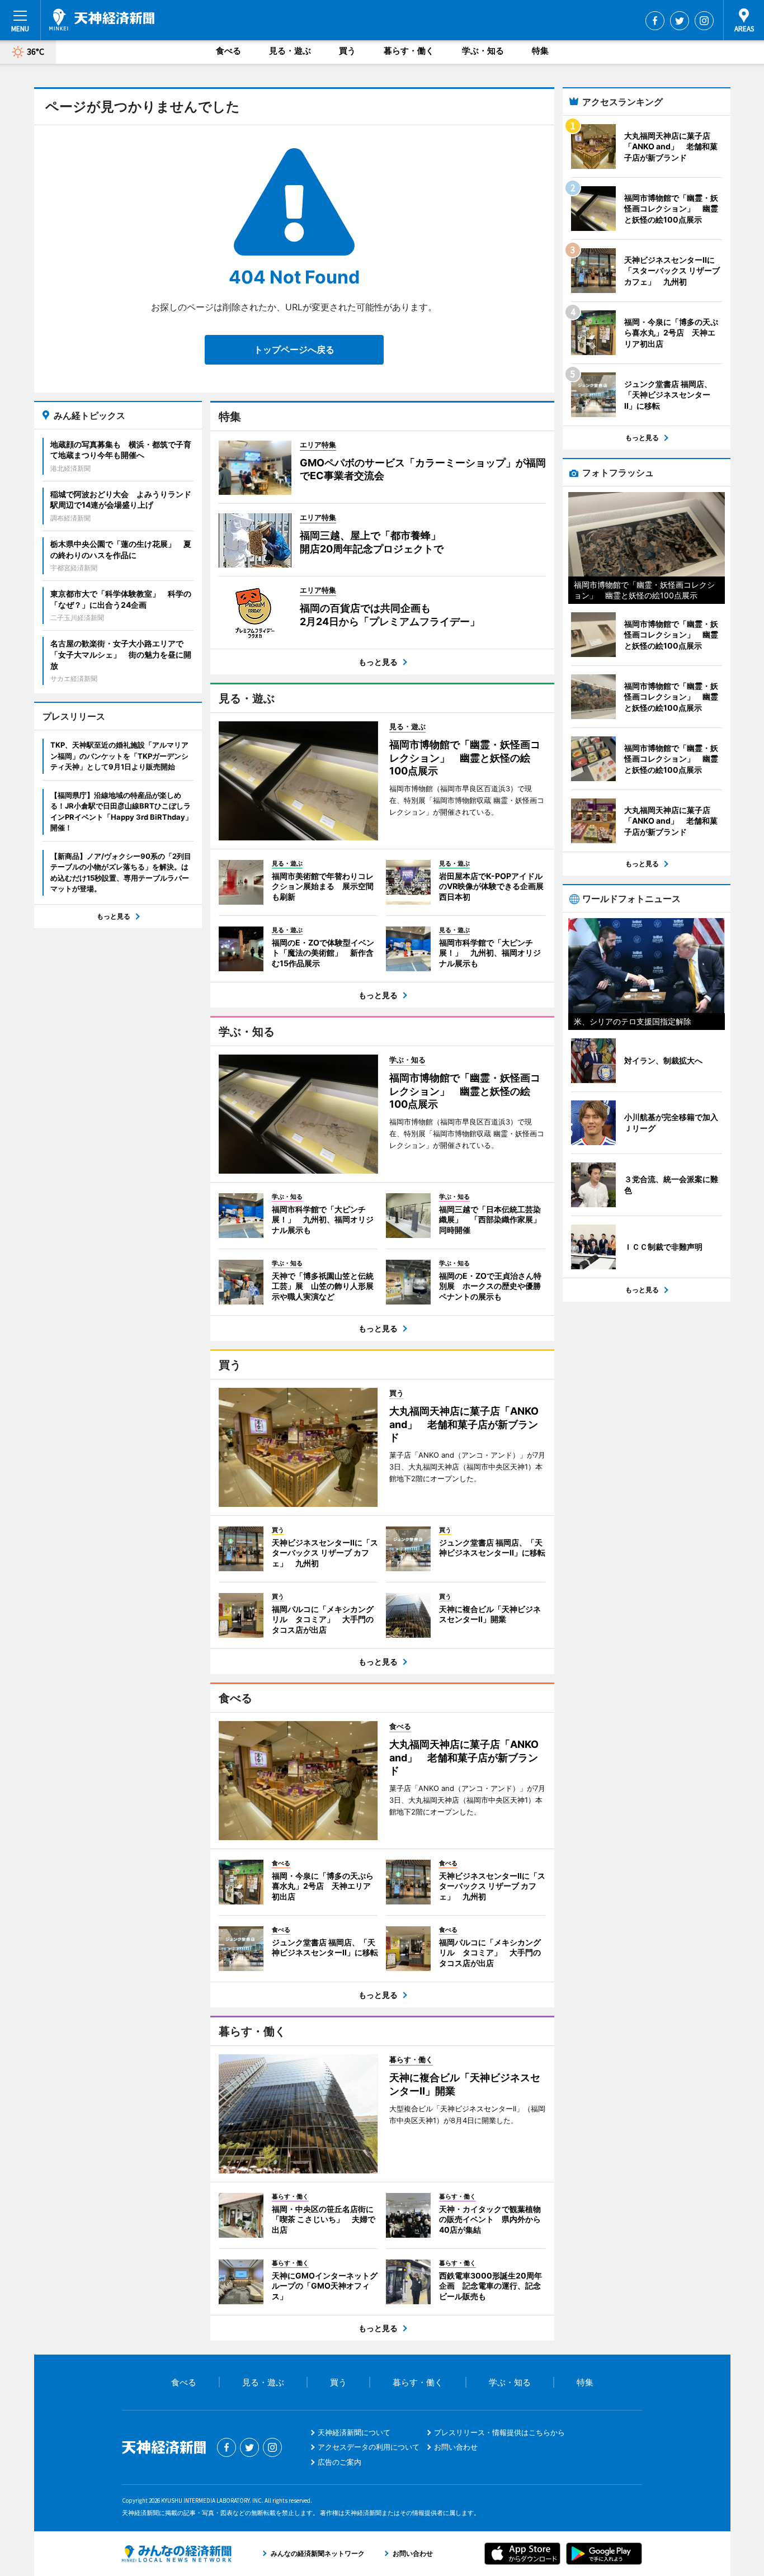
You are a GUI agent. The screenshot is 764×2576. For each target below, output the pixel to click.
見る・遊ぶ (290, 51)
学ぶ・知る (483, 51)
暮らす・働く (409, 51)
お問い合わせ (456, 2447)
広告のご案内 (339, 2462)
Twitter (680, 21)
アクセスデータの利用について (369, 2447)
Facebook (655, 21)
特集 (540, 51)
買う (347, 51)
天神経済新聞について (354, 2432)
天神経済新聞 (102, 20)
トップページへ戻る (294, 349)
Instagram (704, 21)
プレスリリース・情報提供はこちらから (499, 2432)
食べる (228, 51)
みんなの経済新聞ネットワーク (177, 2554)
